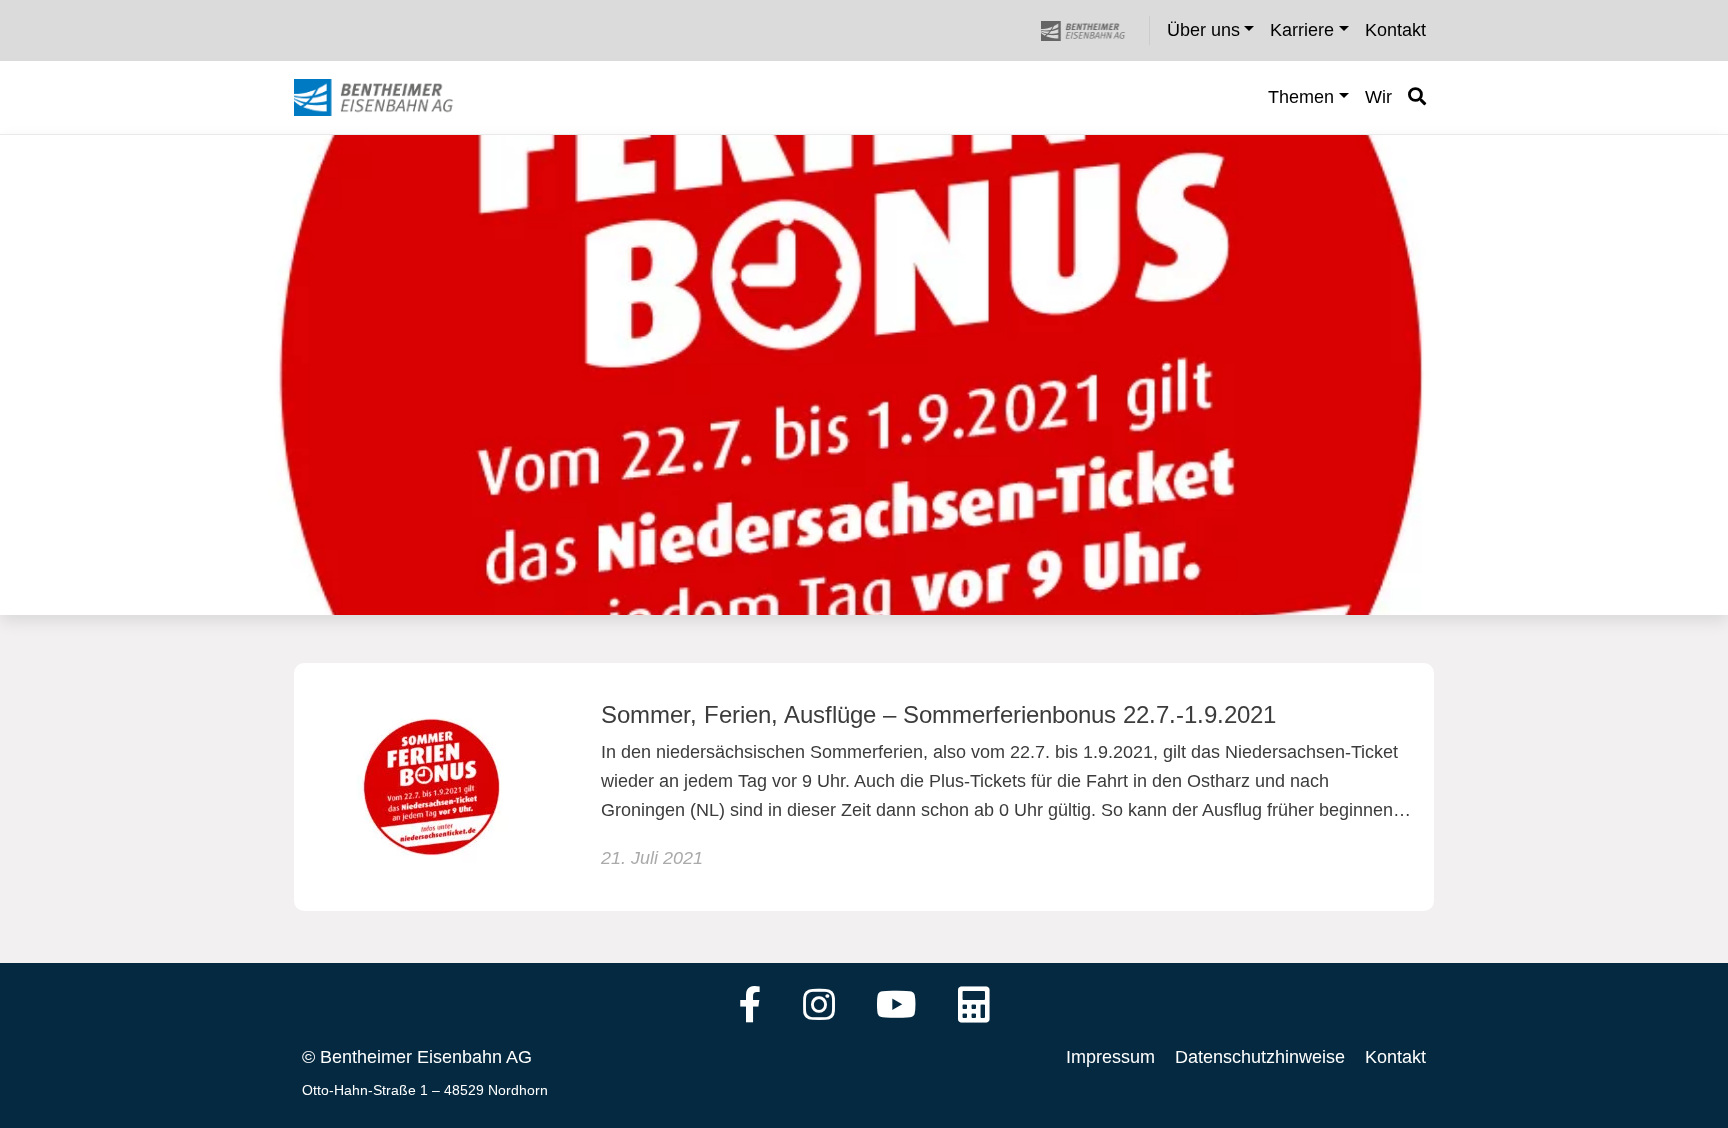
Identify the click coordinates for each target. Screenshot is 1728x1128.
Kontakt (1395, 1057)
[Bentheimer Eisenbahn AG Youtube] (896, 1007)
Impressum (1110, 1057)
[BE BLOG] (392, 98)
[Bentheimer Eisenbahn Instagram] (819, 1007)
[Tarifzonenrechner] (974, 1007)
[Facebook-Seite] (750, 1007)
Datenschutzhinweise (1260, 1057)
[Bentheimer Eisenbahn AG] (1094, 30)
